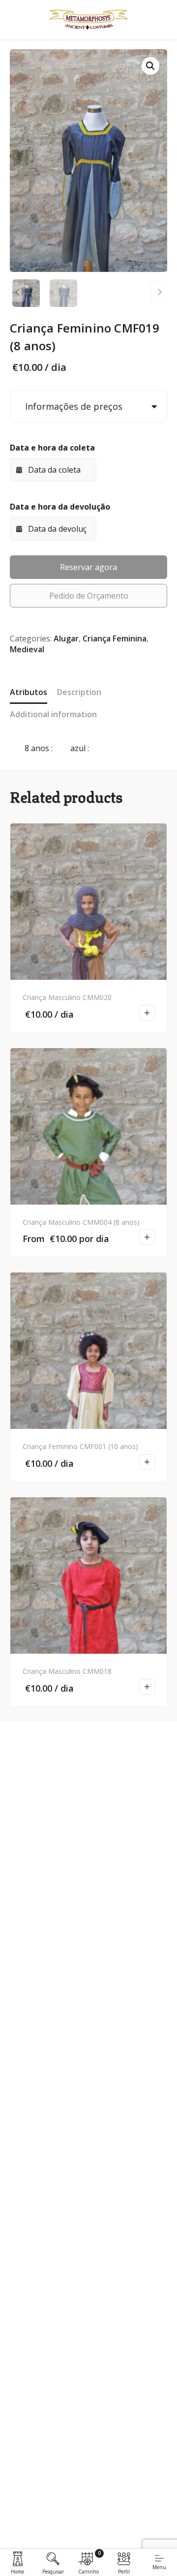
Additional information (53, 714)
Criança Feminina (115, 638)
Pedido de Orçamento (89, 596)
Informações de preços (71, 406)
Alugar (66, 638)
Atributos (29, 692)
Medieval (27, 649)
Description (79, 692)
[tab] (29, 693)
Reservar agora (88, 567)
